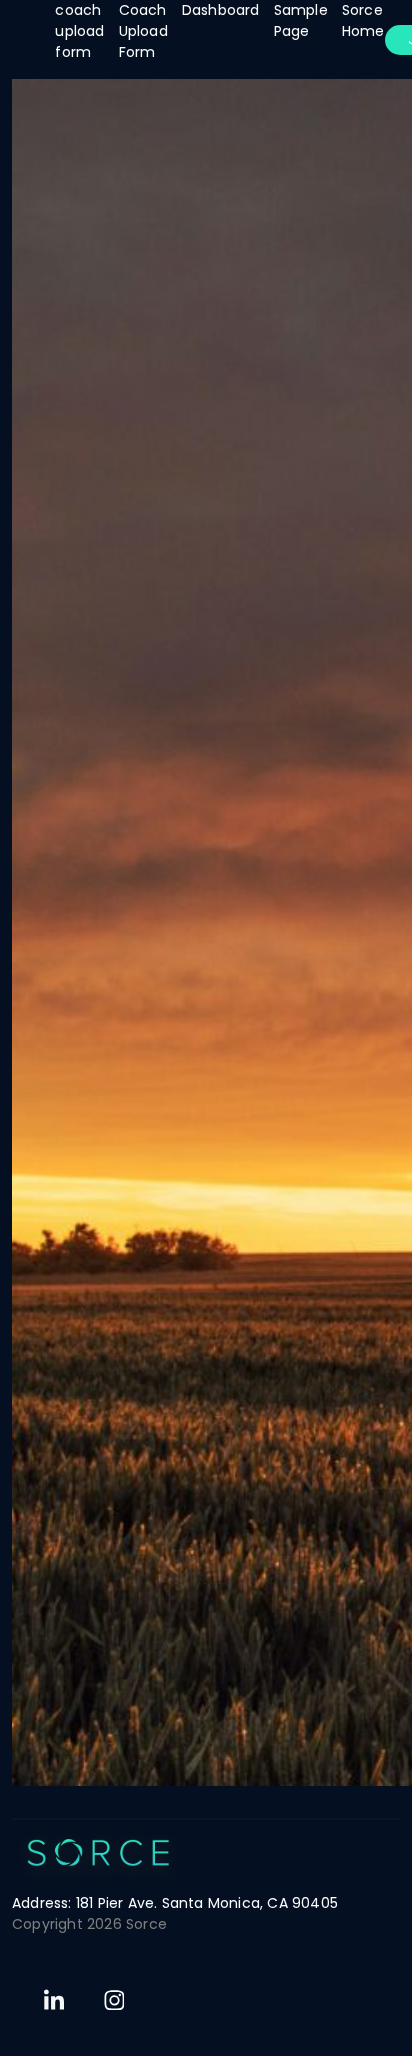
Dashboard (221, 10)
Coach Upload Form (143, 31)
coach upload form (79, 31)
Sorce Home (363, 20)
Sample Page (301, 20)
